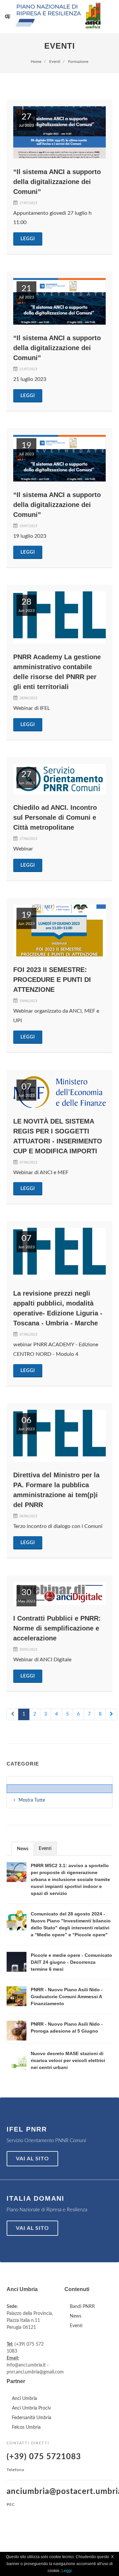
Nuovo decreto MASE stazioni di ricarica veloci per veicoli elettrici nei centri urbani (68, 2060)
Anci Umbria (24, 2399)
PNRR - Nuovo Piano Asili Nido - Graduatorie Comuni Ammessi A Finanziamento (67, 1997)
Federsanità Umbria (32, 2418)
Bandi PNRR (82, 2307)
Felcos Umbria (26, 2427)
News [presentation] (23, 1849)
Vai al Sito (32, 2159)
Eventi (76, 2326)
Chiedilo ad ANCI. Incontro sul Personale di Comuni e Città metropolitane (55, 817)
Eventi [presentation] (45, 1849)
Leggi (28, 239)
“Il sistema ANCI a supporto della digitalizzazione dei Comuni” (57, 182)
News (76, 2316)
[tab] (23, 1848)
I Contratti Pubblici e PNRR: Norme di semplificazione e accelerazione (57, 1628)
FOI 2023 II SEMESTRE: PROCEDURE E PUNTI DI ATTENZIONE (52, 980)
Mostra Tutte (32, 1800)
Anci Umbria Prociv (31, 2408)
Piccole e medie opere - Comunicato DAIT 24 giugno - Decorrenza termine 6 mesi (71, 1962)
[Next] (111, 1715)
